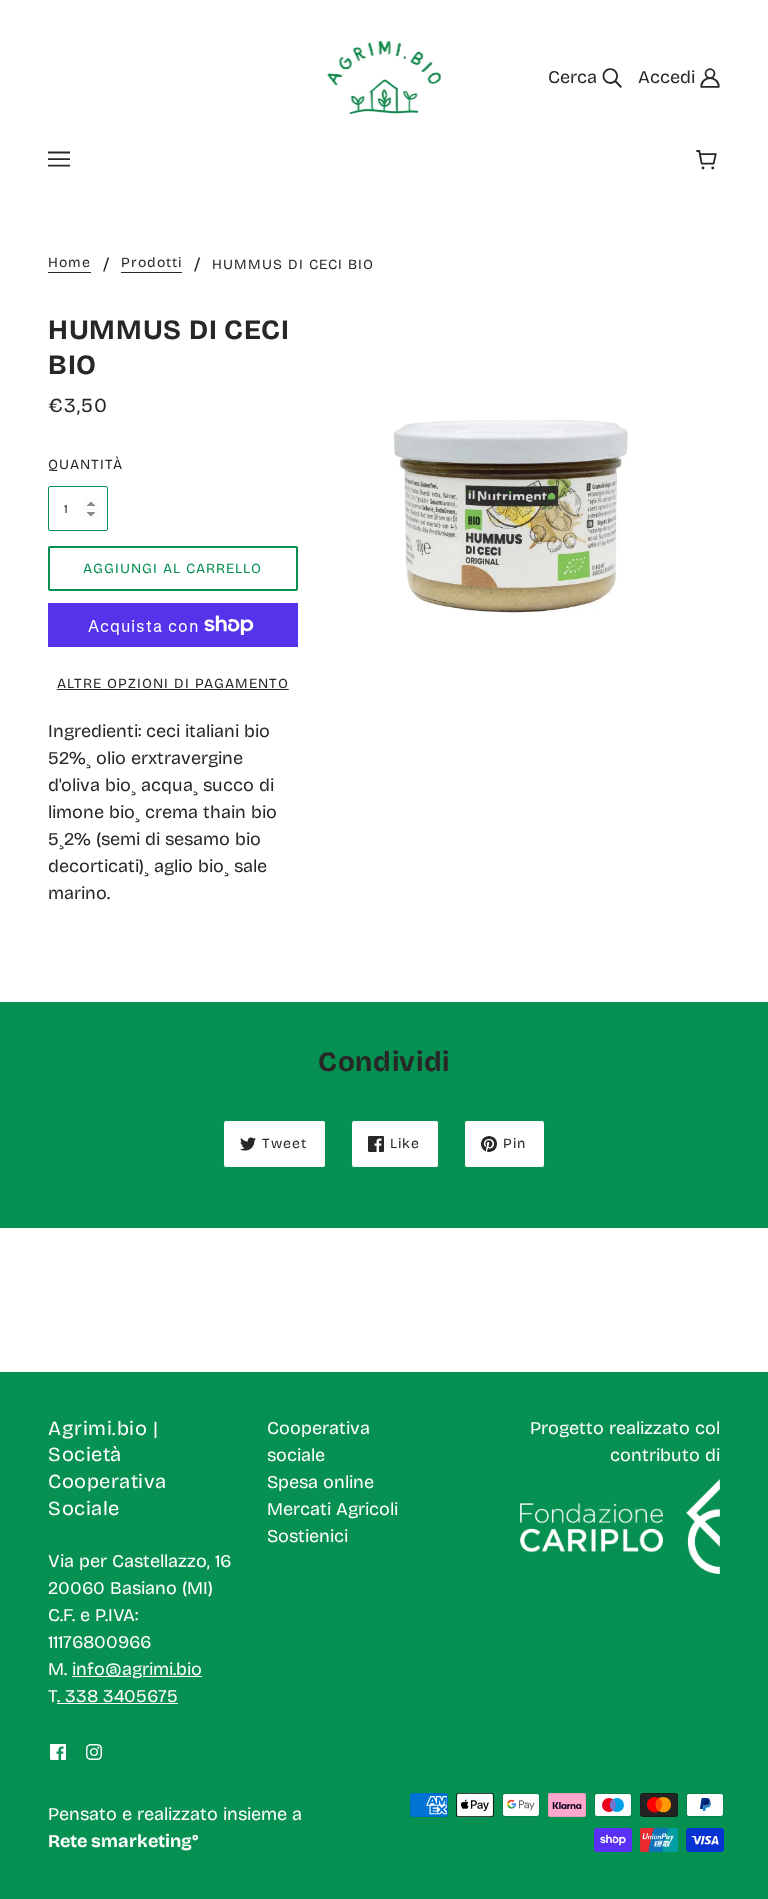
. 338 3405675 (117, 1696)
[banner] (384, 76)
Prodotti (151, 263)
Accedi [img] (669, 77)
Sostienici (307, 1536)
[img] (58, 1751)
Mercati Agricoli (332, 1509)
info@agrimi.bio (137, 1669)
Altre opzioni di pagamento (173, 683)
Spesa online (320, 1482)
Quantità (78, 464)
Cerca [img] (575, 77)
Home (69, 263)
